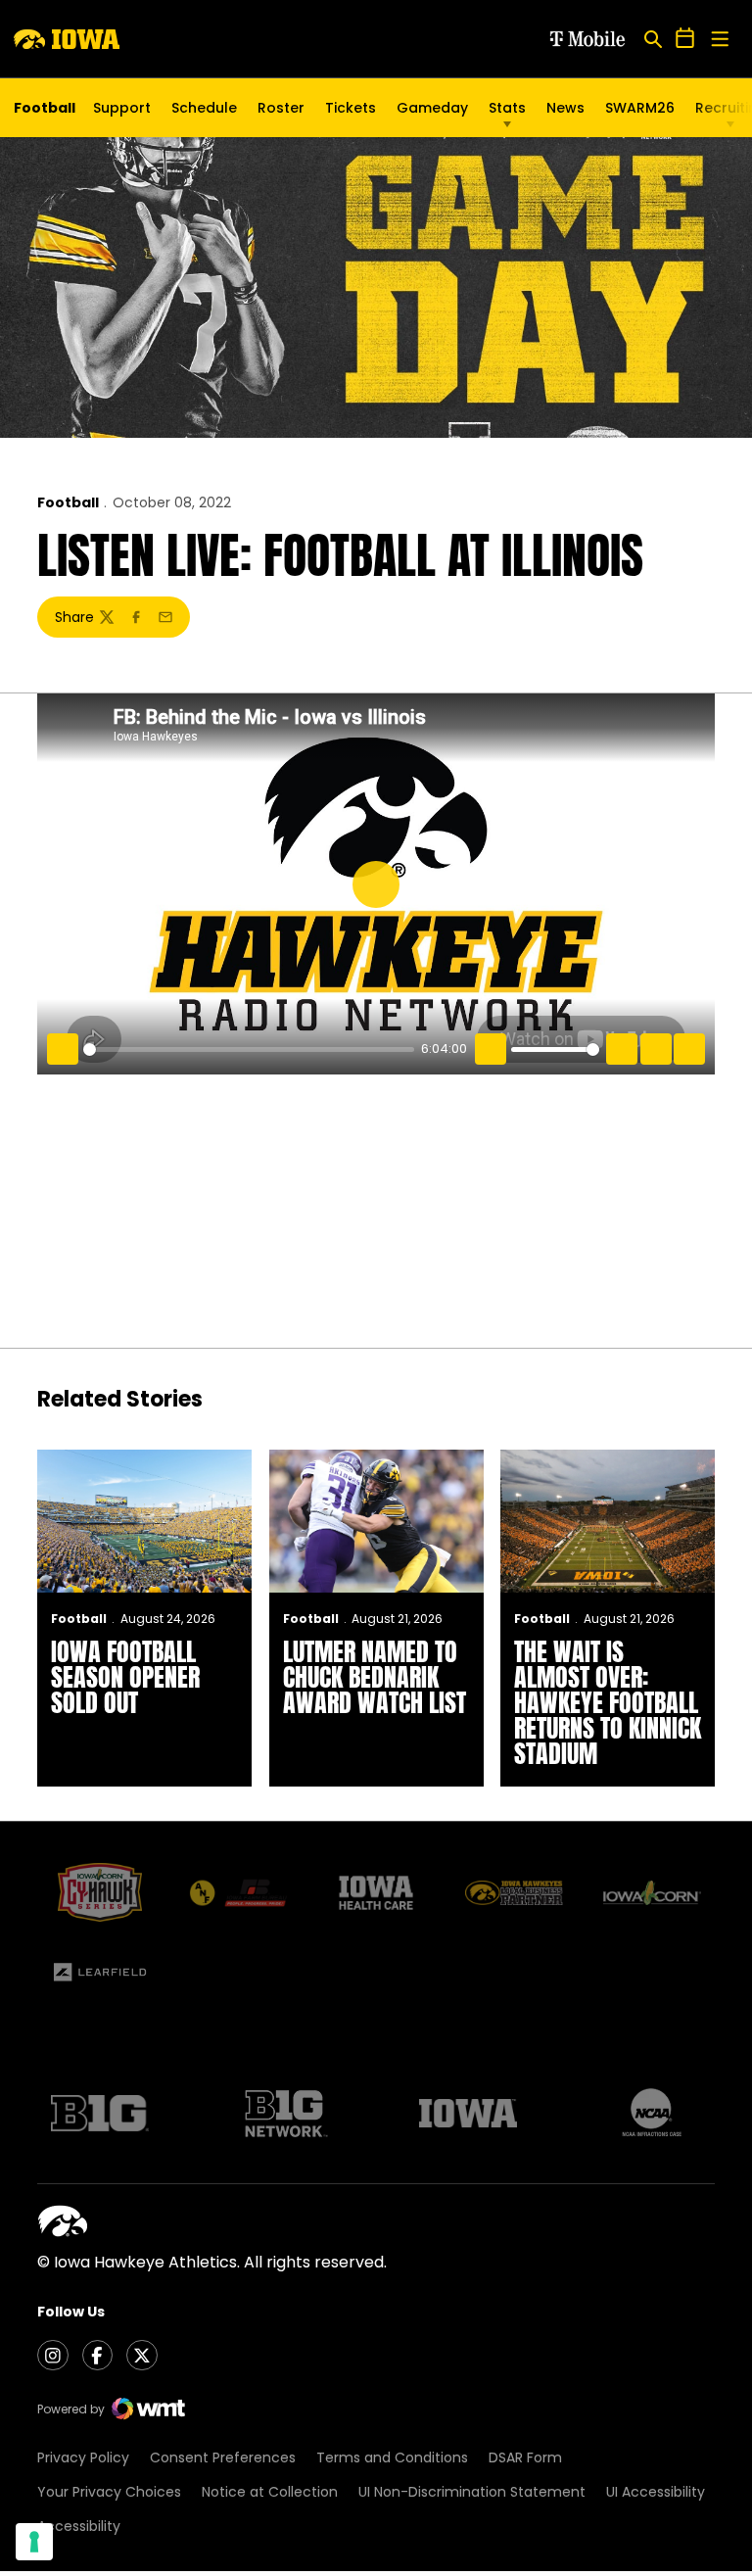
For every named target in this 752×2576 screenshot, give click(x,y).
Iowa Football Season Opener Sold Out (125, 1677)
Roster (281, 108)
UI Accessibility (656, 2492)
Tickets (351, 113)
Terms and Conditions (392, 2457)
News (565, 108)
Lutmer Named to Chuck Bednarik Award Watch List (375, 1677)
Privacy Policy (83, 2457)
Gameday (432, 108)
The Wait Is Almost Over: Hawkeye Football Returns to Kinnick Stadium (608, 1702)
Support (122, 108)
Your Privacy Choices (109, 2492)
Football (68, 502)
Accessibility (79, 2526)
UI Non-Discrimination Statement (472, 2492)
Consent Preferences (223, 2457)
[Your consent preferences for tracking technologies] (34, 2542)
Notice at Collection (270, 2492)
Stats (507, 108)
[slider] (249, 1049)
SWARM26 (640, 108)
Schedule (204, 108)
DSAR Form (525, 2457)
